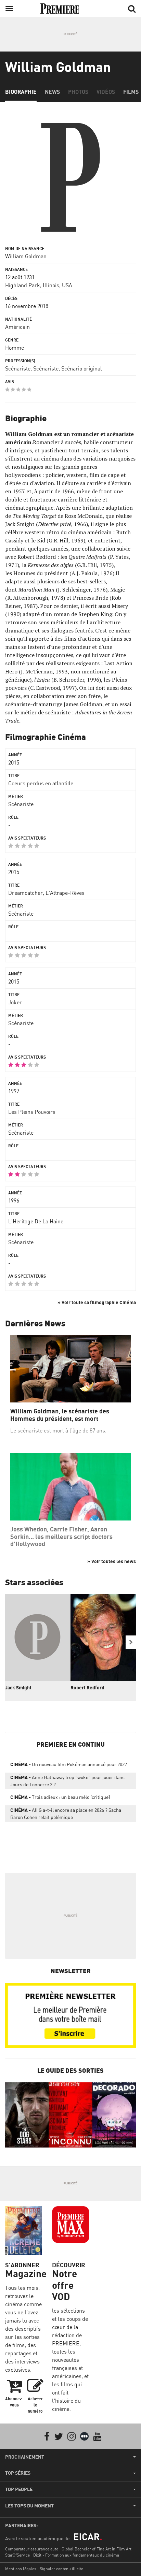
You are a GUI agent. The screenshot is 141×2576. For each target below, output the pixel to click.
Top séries (18, 2473)
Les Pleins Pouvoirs (32, 1112)
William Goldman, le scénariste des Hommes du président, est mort (60, 1415)
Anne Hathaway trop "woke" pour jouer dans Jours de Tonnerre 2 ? (67, 1781)
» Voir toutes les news (112, 1561)
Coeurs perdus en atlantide (41, 783)
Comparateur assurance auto (32, 2549)
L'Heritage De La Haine (36, 1221)
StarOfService (17, 2555)
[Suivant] (131, 1642)
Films (131, 92)
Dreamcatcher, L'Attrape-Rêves (46, 893)
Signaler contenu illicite (61, 2569)
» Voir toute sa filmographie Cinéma (97, 1302)
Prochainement (25, 2457)
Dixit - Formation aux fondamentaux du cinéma (76, 2555)
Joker (15, 1002)
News (52, 92)
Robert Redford (87, 1687)
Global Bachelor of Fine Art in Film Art (97, 2549)
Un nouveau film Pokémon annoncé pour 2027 (69, 1764)
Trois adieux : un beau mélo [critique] (60, 1797)
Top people (19, 2489)
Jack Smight (18, 1687)
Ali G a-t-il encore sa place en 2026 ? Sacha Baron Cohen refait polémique (66, 1814)
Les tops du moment (29, 2506)
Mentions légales (21, 2569)
